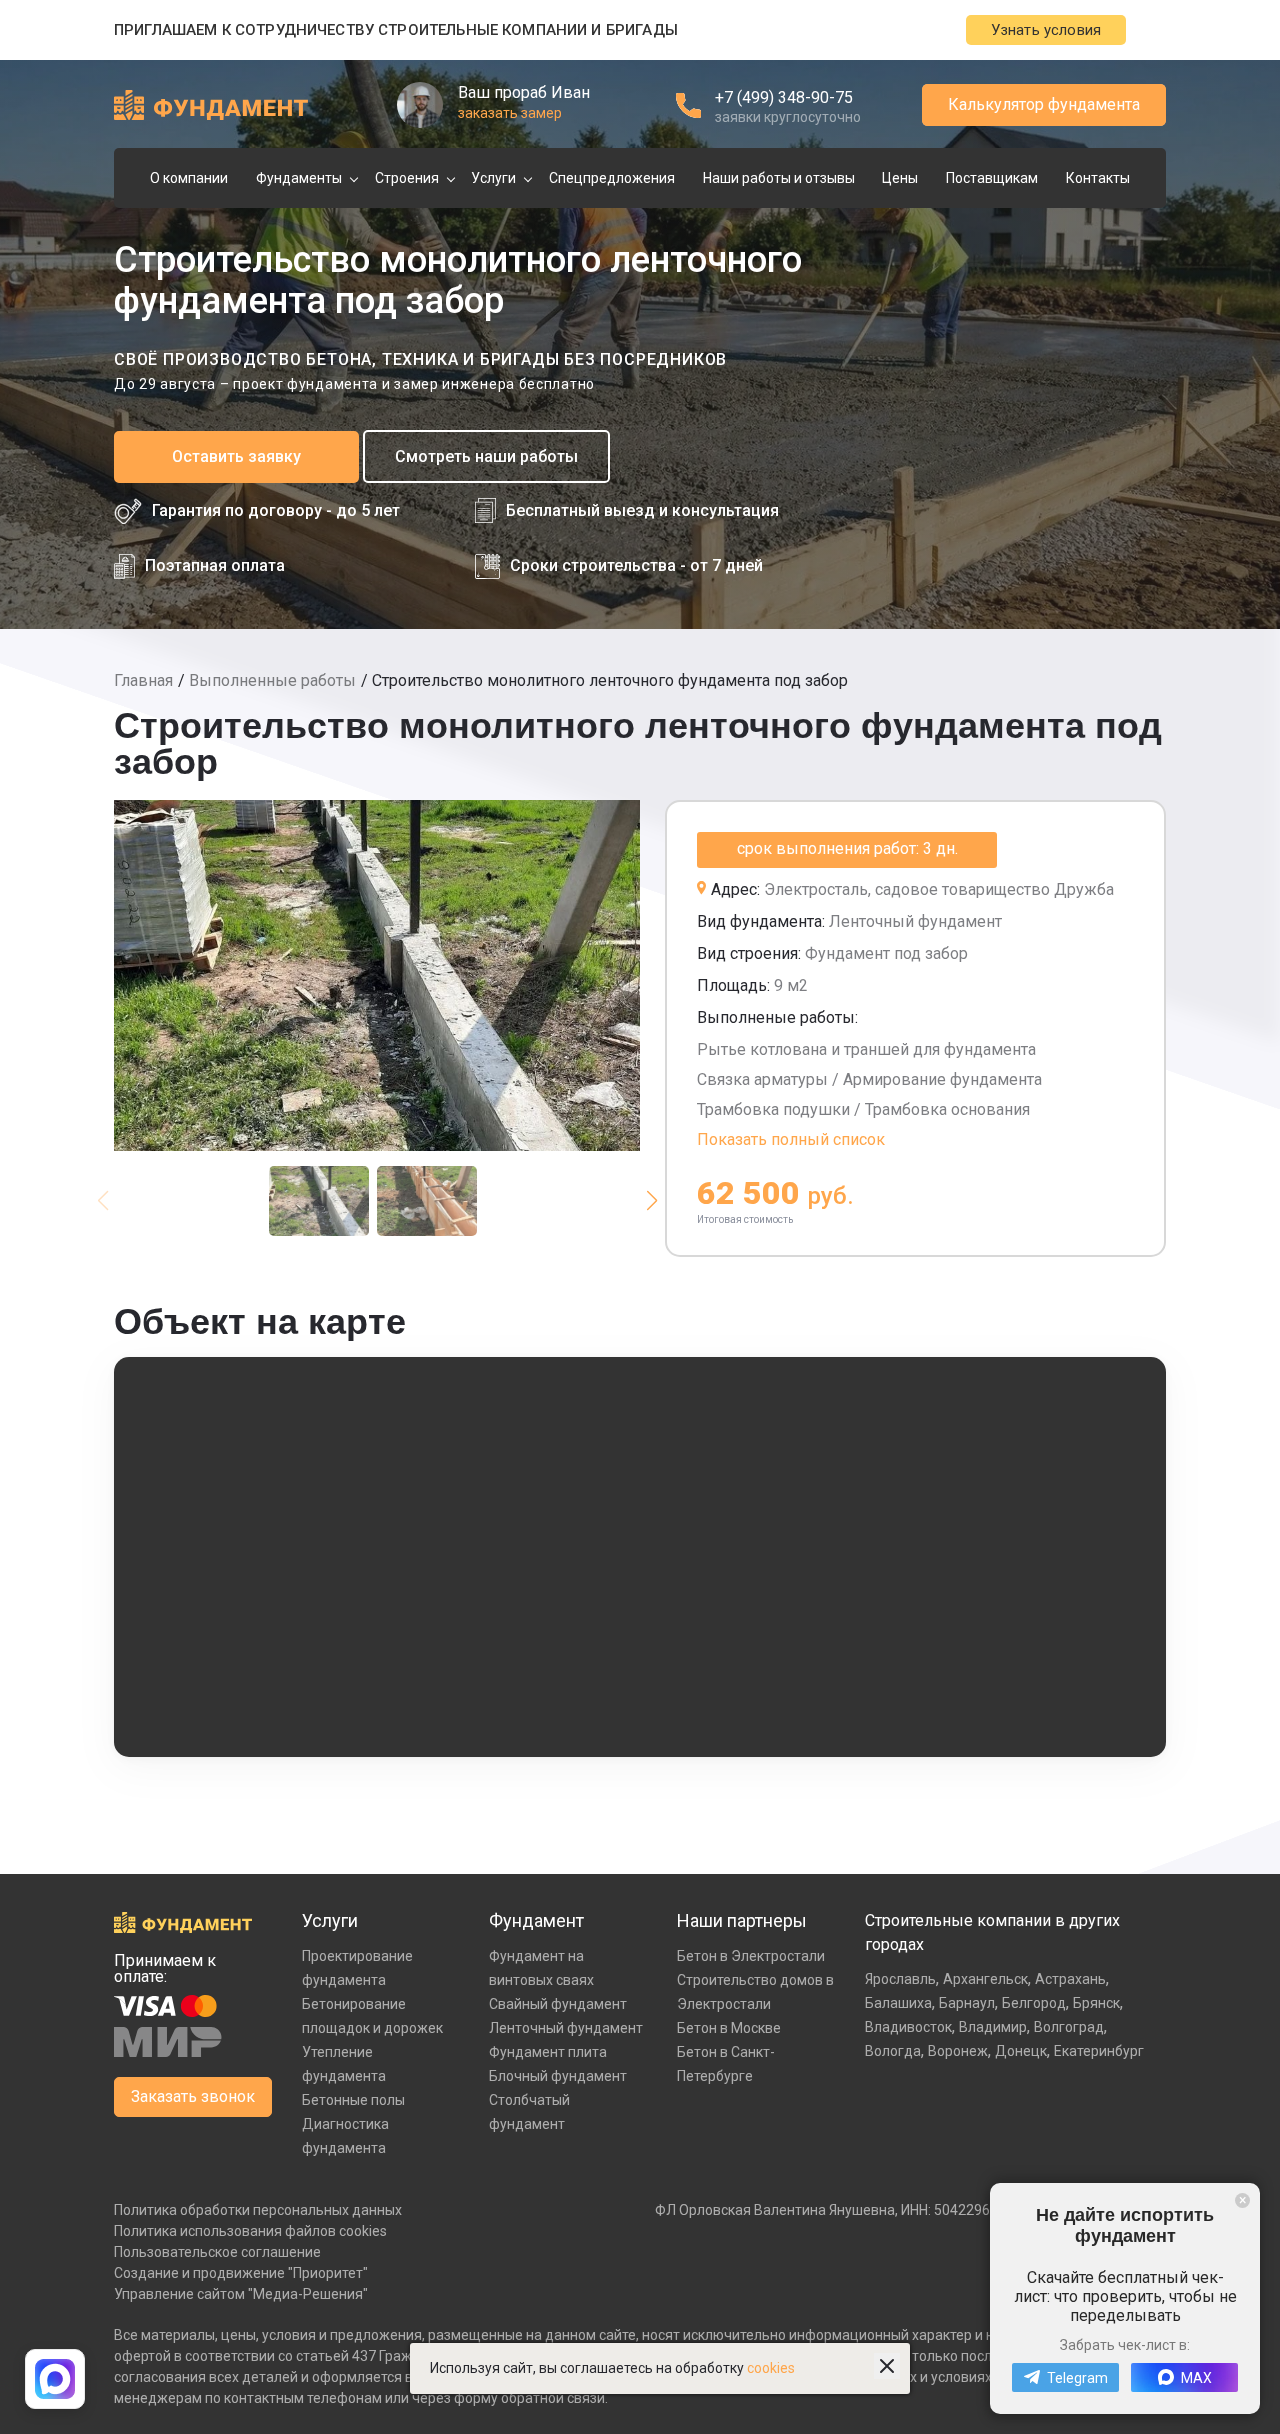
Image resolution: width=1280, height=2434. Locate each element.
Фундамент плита (548, 2052)
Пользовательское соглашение (217, 2252)
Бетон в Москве (729, 2028)
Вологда (893, 2051)
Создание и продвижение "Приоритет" (241, 2273)
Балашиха (898, 2003)
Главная (143, 680)
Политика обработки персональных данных (258, 2210)
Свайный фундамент (558, 2004)
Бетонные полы (353, 2100)
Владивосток (908, 2027)
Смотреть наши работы (486, 456)
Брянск (1096, 2003)
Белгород (1034, 2003)
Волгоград (1069, 2027)
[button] (651, 1201)
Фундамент (536, 1920)
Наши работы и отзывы (779, 178)
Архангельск (985, 1979)
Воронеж (958, 2051)
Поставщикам (992, 178)
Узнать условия (1046, 30)
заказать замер (510, 113)
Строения (407, 178)
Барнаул (967, 2003)
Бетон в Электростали (751, 1956)
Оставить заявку (236, 456)
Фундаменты (299, 178)
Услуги (493, 178)
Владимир (993, 2027)
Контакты (1098, 178)
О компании (189, 178)
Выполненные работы (272, 680)
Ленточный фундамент (566, 2028)
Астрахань (1070, 1979)
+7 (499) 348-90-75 (784, 97)
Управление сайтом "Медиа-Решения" (241, 2294)
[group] (377, 975)
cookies (771, 2368)
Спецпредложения (612, 178)
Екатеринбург (1099, 2051)
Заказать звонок (193, 2096)
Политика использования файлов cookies (250, 2231)
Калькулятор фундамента (1044, 104)
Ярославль (900, 1979)
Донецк (1021, 2051)
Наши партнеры (742, 1920)
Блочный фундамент (558, 2076)
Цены (900, 178)
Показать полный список (791, 1139)
